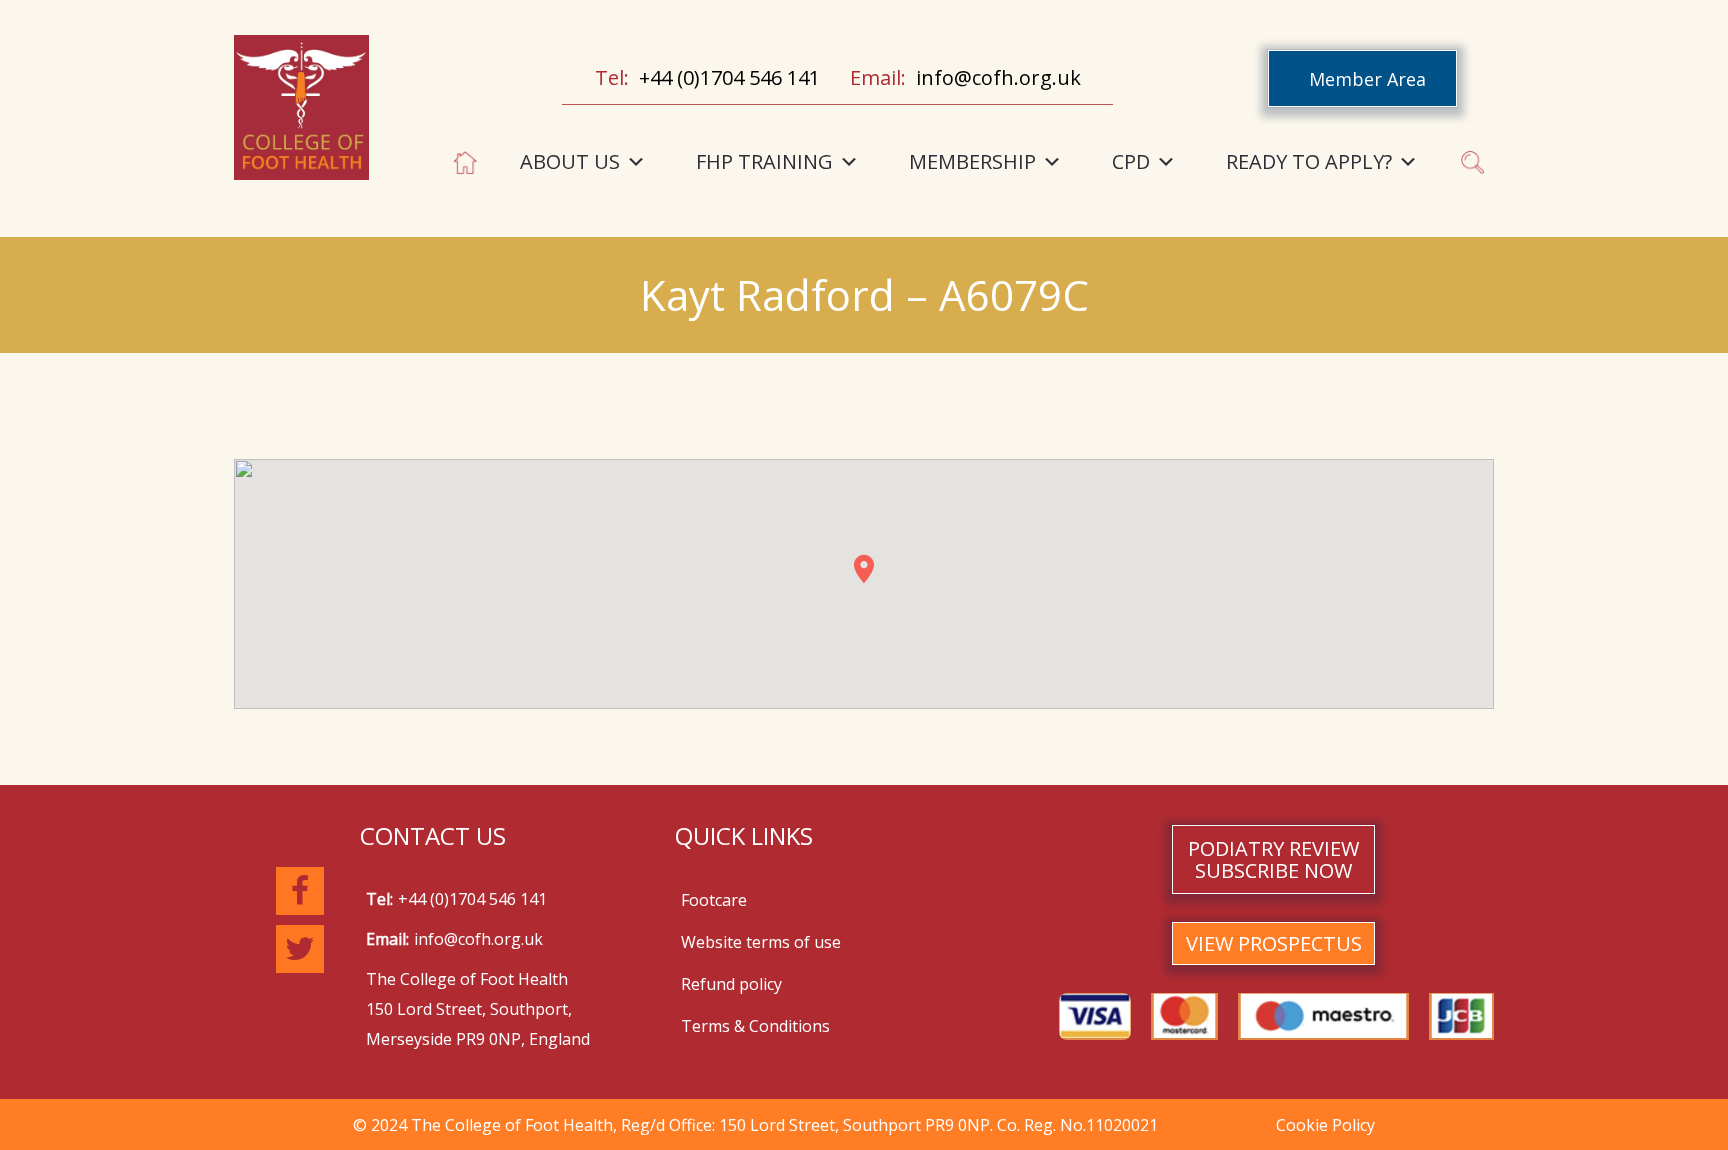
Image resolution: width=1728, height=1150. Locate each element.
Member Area (1367, 79)
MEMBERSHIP (972, 161)
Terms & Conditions (755, 1026)
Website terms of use (761, 942)
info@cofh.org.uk (998, 77)
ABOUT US (570, 161)
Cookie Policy (1325, 1125)
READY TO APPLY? (1309, 161)
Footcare (714, 900)
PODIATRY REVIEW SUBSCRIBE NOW (1273, 859)
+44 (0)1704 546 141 (729, 77)
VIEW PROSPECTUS (1274, 943)
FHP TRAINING (764, 161)
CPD (1131, 161)
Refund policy (731, 984)
